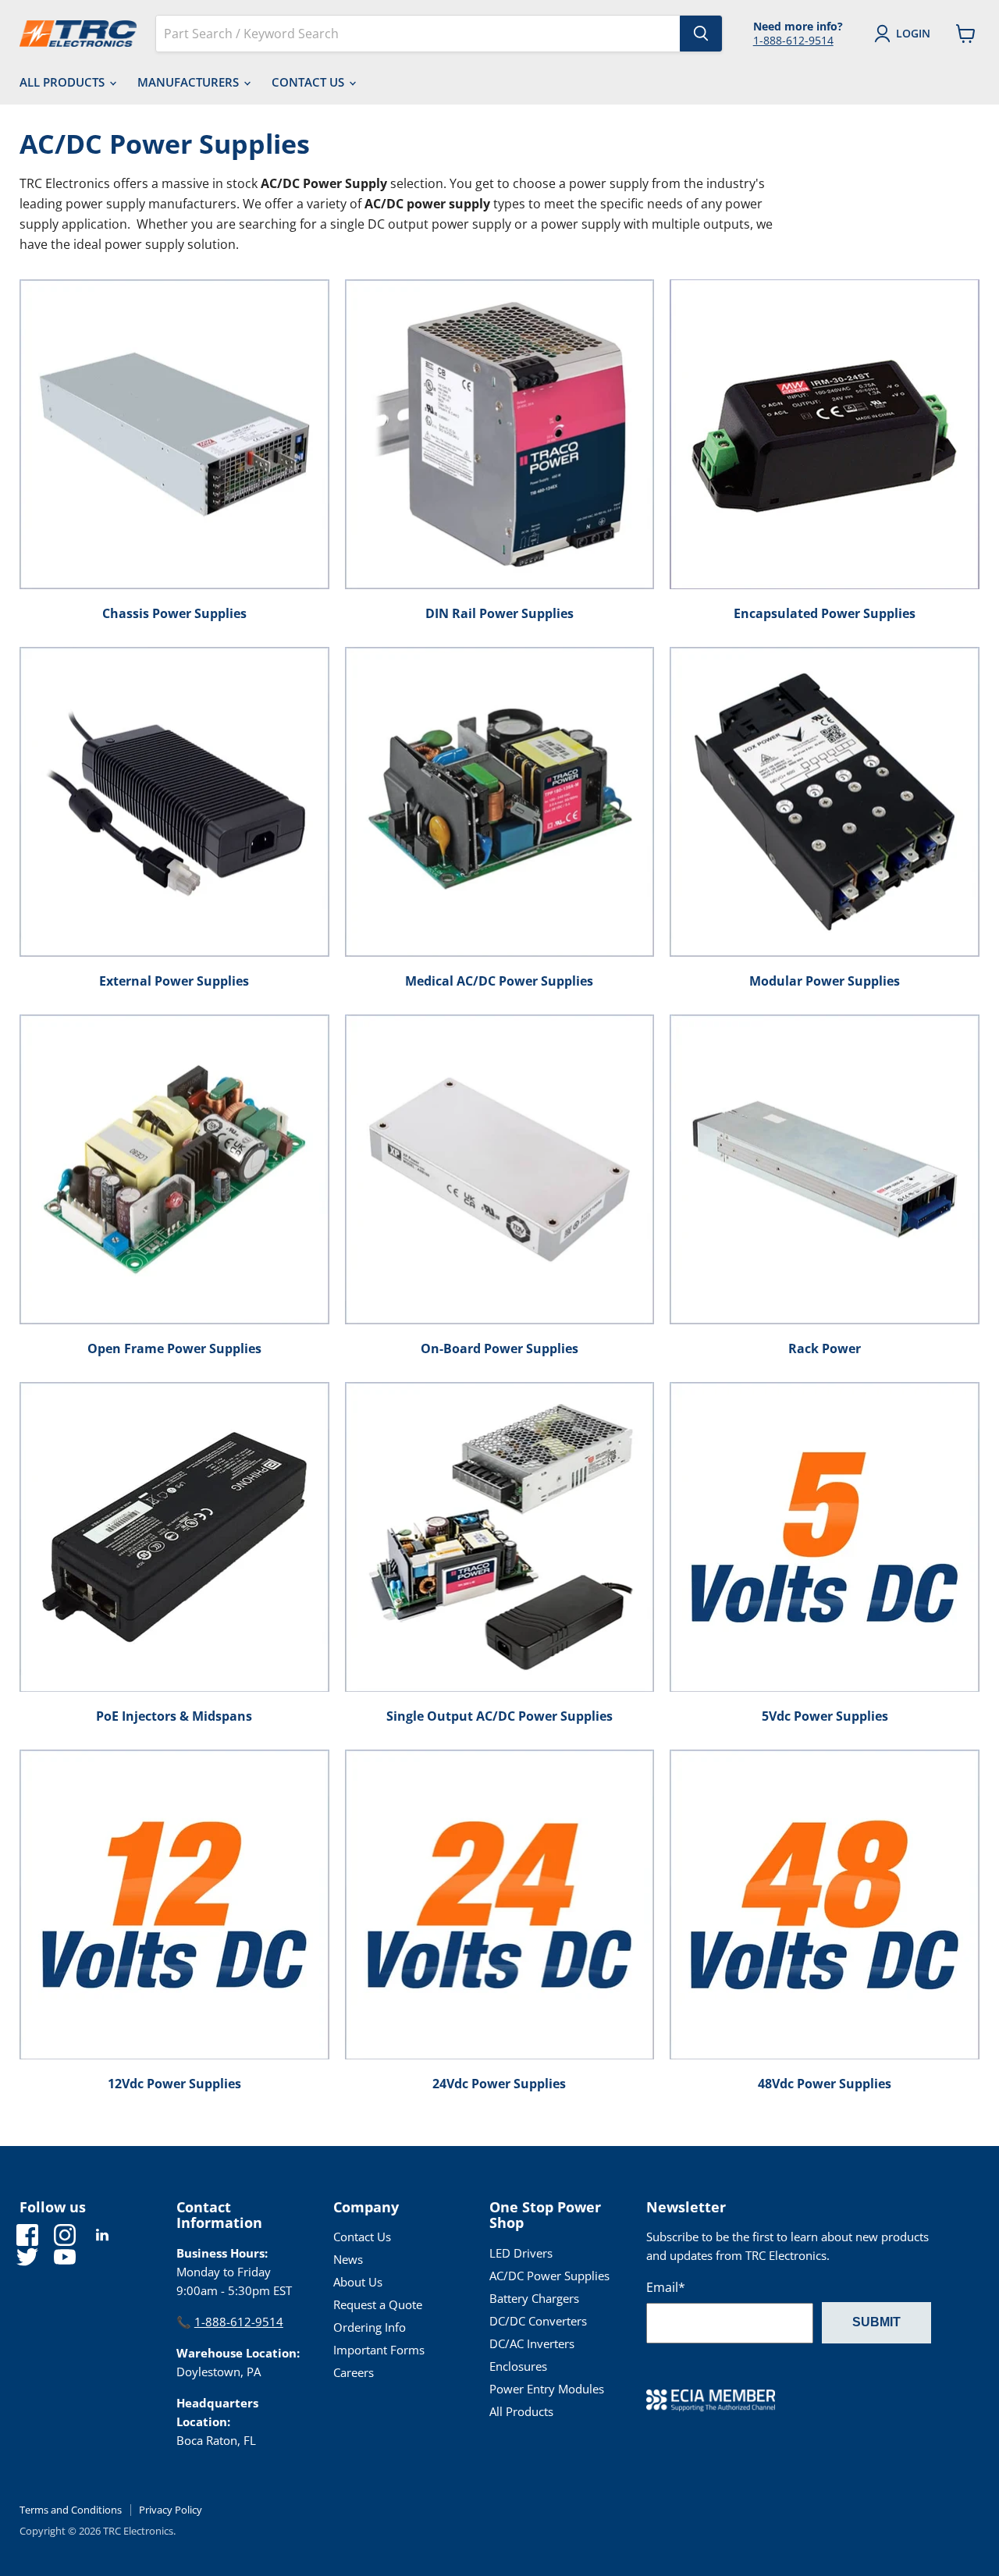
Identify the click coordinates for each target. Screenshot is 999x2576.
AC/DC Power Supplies (549, 2276)
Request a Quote (378, 2304)
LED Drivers (521, 2253)
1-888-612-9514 (793, 40)
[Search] (701, 34)
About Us (358, 2282)
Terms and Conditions (71, 2510)
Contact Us (309, 82)
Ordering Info (370, 2327)
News (348, 2259)
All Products (64, 82)
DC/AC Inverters (532, 2343)
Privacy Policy (171, 2510)
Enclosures (518, 2366)
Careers (354, 2372)
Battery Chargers (534, 2298)
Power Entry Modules (547, 2389)
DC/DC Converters (538, 2321)
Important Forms (379, 2350)
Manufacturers (190, 82)
